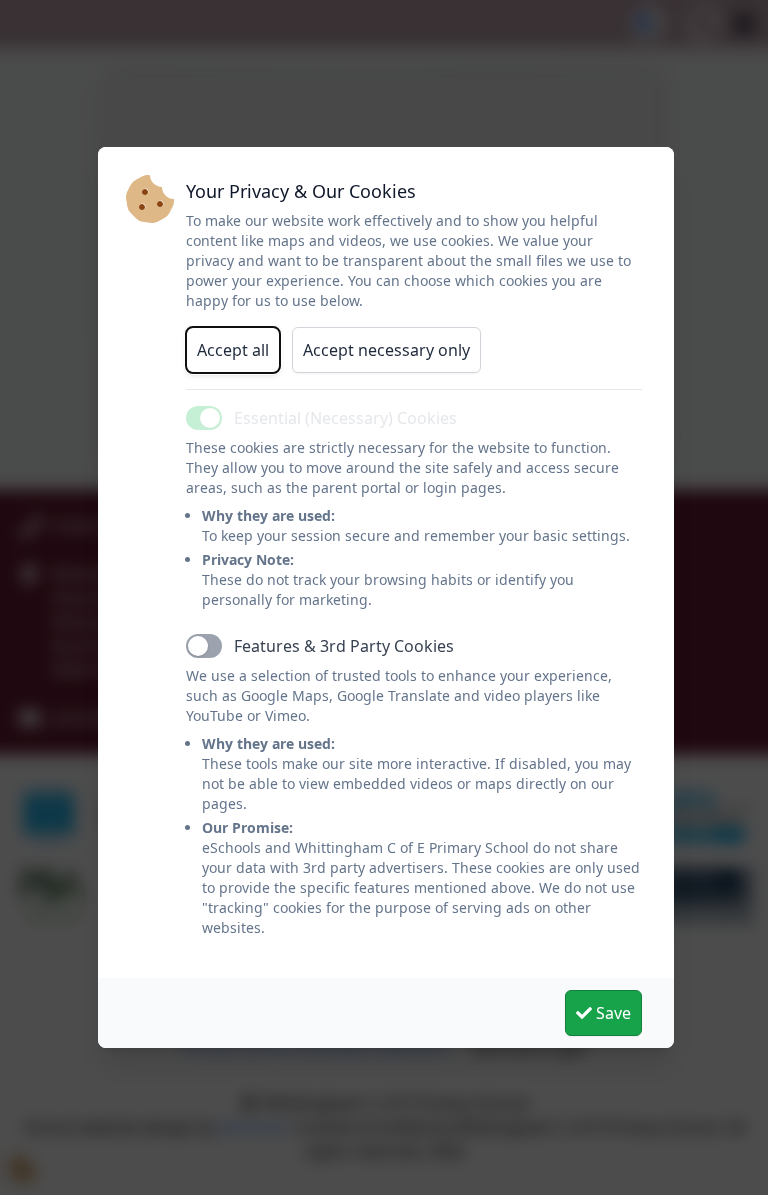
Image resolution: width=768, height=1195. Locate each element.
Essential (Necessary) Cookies (345, 418)
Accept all (233, 350)
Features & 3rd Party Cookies (344, 646)
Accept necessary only (386, 350)
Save (611, 1013)
